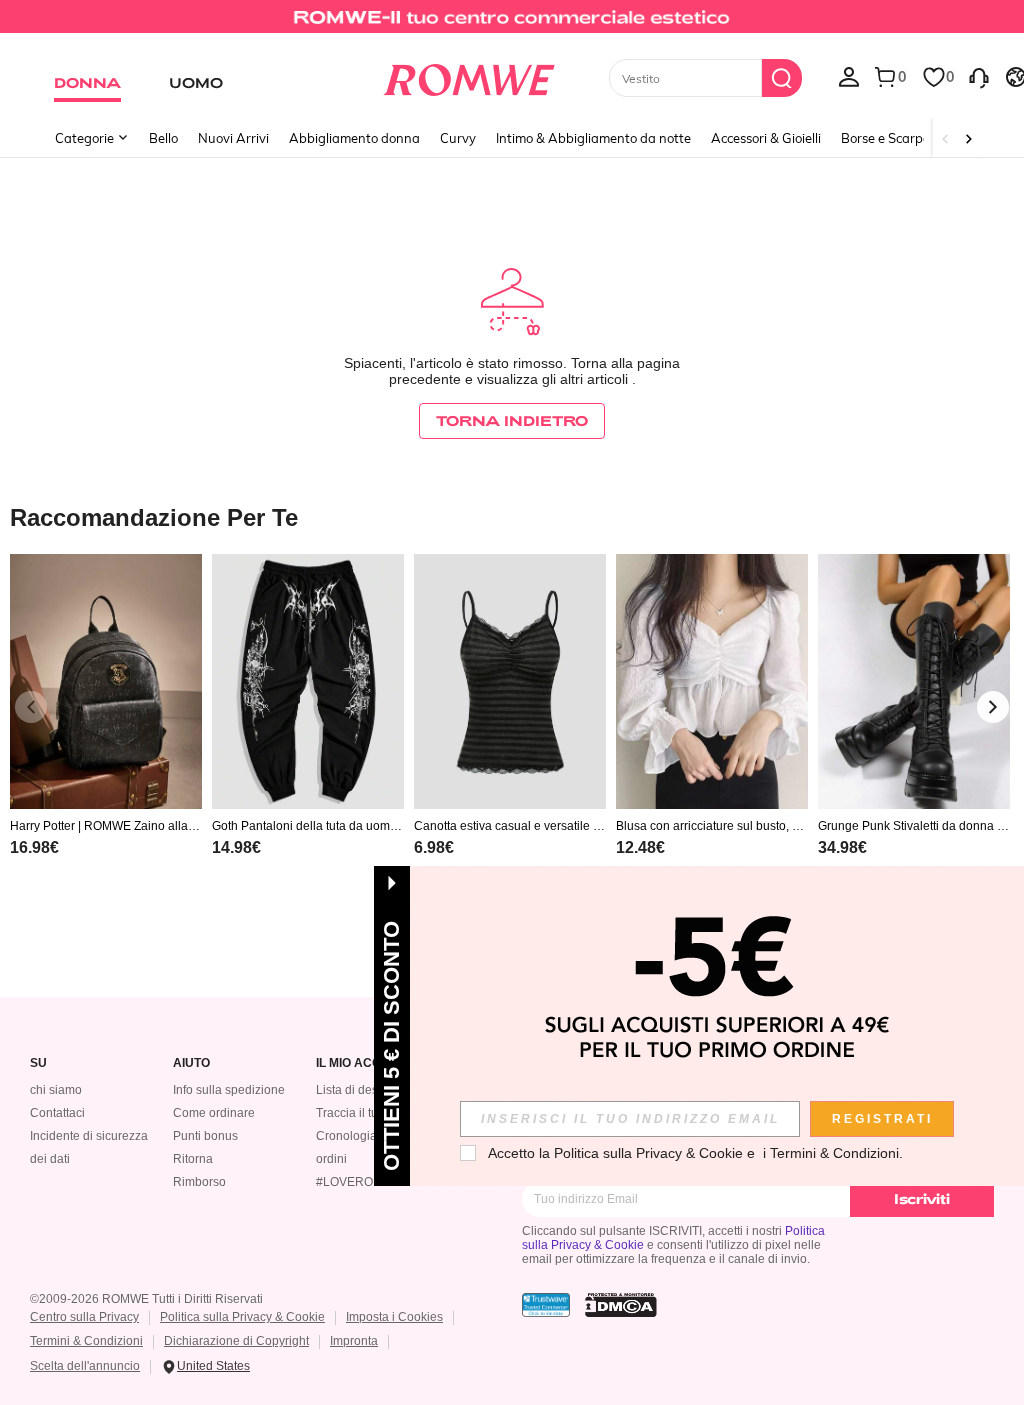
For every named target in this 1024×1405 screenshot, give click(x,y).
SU (38, 1063)
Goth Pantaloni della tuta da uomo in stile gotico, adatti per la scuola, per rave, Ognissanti (307, 826)
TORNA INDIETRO (512, 420)
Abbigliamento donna (354, 138)
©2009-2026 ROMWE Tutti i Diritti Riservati (146, 1299)
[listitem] (106, 730)
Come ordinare (214, 1113)
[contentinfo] (34, 847)
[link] (511, 24)
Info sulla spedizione (229, 1090)
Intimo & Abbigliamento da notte (593, 138)
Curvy (458, 138)
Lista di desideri (359, 1090)
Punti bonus (205, 1136)
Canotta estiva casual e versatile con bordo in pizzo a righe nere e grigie (510, 826)
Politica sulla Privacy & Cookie (242, 1317)
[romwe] (468, 76)
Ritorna (193, 1159)
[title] (512, 516)
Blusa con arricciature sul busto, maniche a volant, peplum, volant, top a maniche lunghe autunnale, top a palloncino (712, 826)
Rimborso (199, 1182)
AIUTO (191, 1063)
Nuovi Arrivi (233, 138)
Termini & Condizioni (86, 1341)
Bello (163, 138)
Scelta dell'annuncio (85, 1366)
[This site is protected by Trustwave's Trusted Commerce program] (546, 1305)
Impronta (354, 1341)
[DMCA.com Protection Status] (621, 1305)
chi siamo (56, 1090)
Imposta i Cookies (394, 1317)
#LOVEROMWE (359, 1182)
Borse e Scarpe (885, 138)
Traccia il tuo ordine (369, 1113)
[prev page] (31, 707)
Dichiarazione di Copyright (236, 1341)
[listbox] (849, 76)
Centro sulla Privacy (84, 1317)
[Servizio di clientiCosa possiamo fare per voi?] (979, 76)
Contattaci (57, 1113)
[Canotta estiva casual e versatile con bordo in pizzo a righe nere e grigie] (510, 681)
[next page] (993, 707)
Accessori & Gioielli (766, 138)
